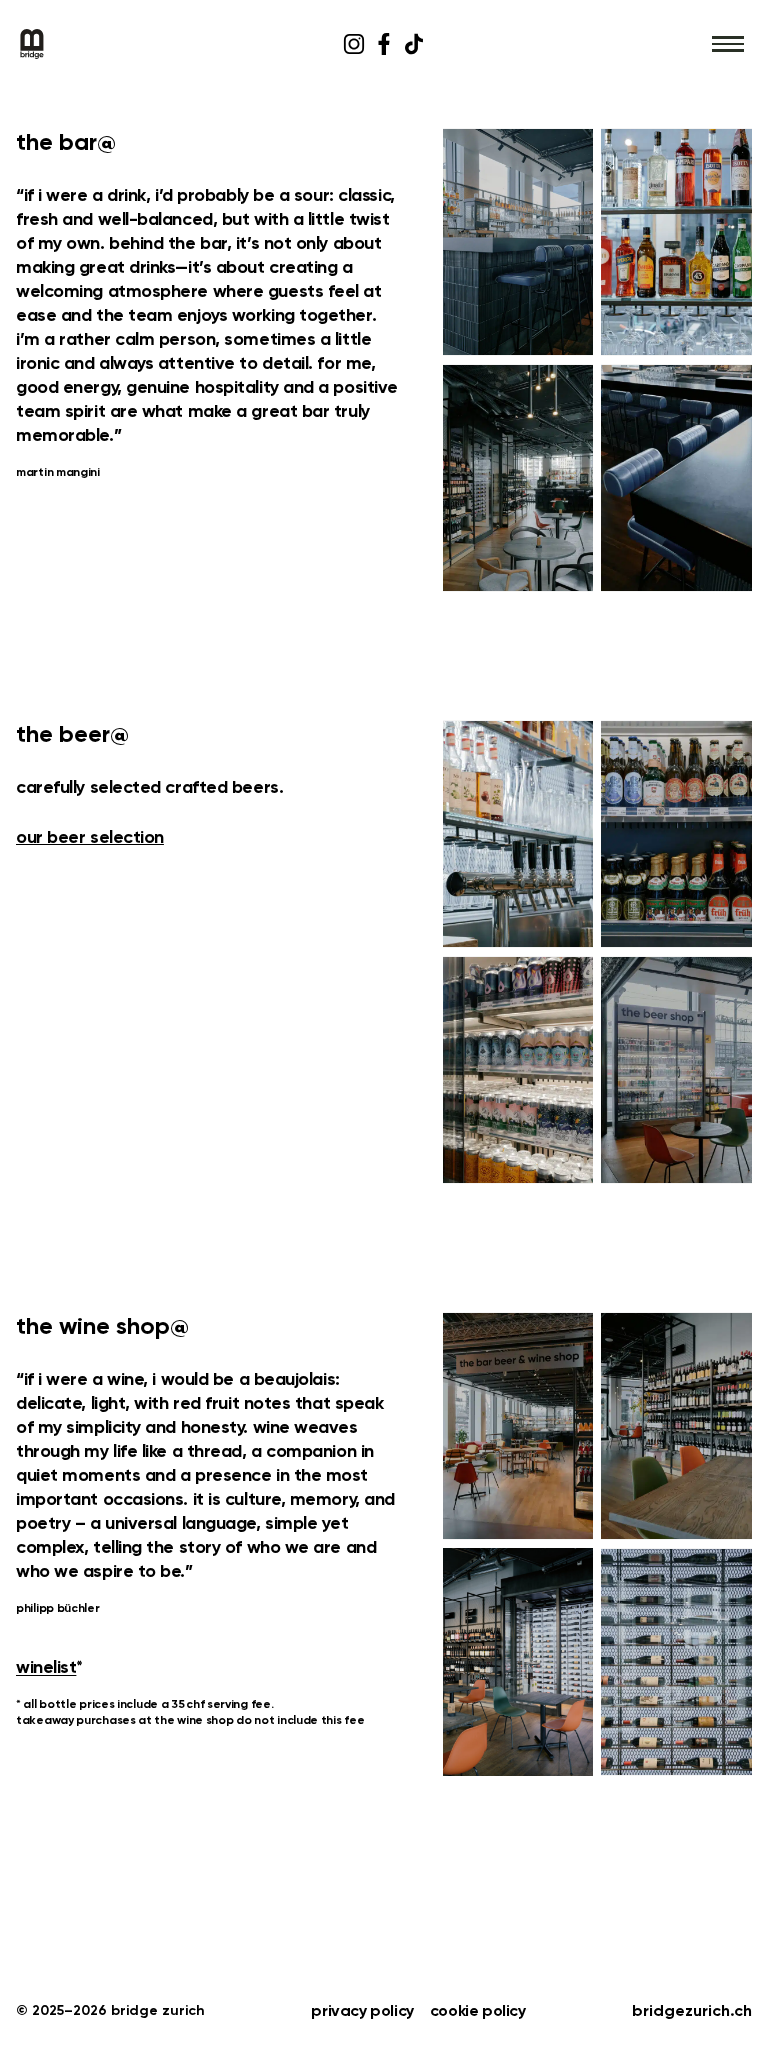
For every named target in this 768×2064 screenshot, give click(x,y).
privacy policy (362, 2012)
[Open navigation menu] (728, 44)
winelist (46, 1668)
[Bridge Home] (138, 44)
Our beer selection (90, 838)
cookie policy (478, 2012)
